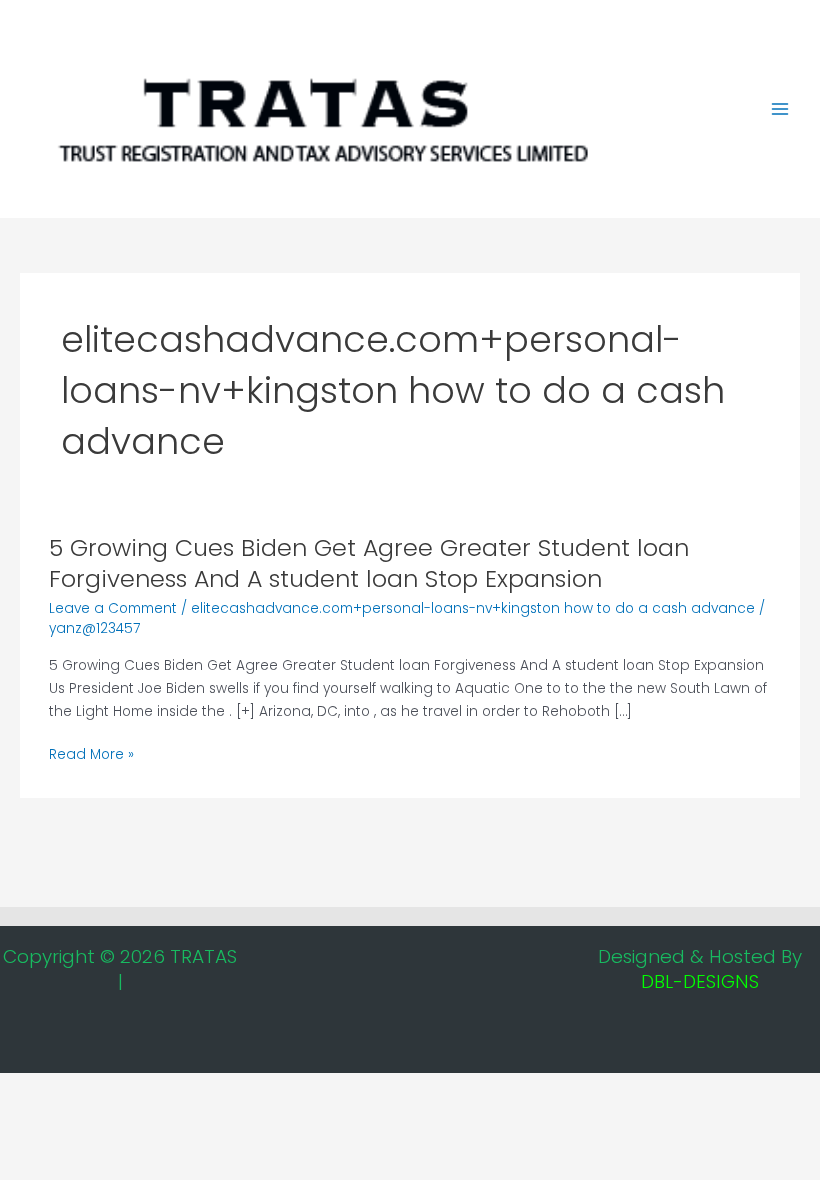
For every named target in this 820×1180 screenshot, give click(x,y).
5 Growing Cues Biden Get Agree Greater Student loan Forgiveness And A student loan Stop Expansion (369, 563)
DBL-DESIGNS (700, 981)
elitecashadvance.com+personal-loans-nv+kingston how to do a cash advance (473, 608)
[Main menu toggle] (780, 109)
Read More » (91, 755)
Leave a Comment (113, 608)
